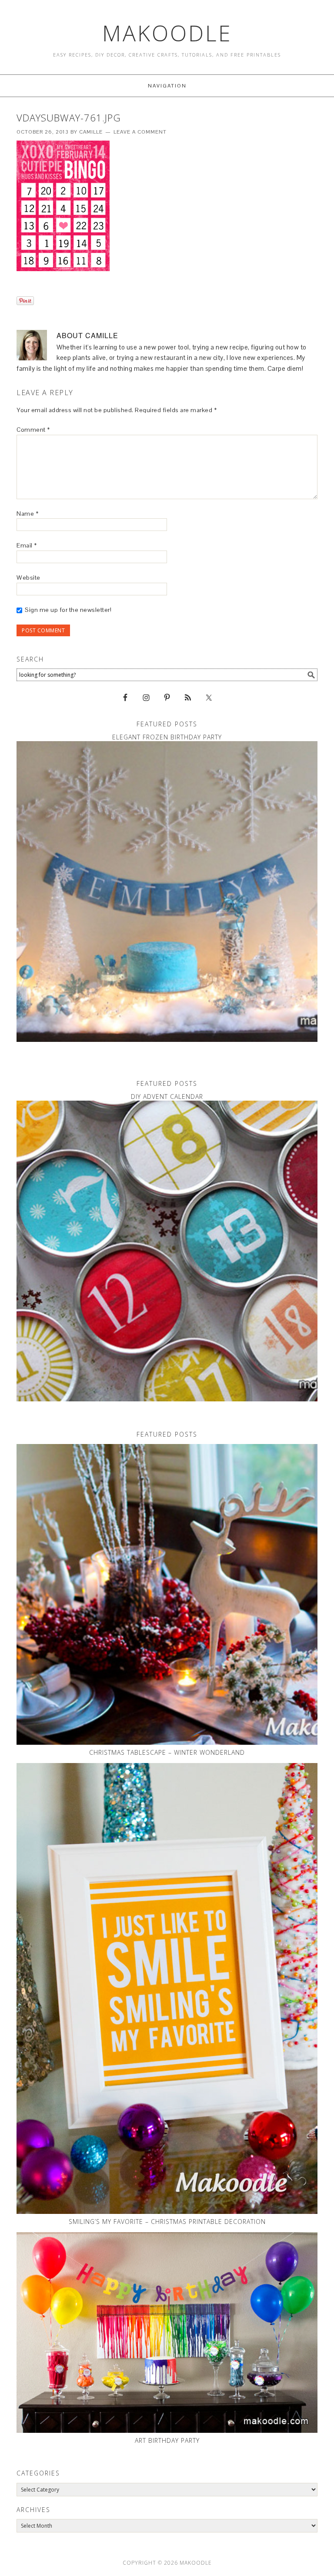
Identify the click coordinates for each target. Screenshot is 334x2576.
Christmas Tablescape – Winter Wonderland (167, 1752)
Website (28, 578)
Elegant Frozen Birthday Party (167, 737)
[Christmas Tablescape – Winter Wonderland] (167, 1594)
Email (27, 545)
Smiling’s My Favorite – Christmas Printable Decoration (167, 2222)
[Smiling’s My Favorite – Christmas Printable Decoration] (167, 1989)
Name (27, 514)
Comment (33, 430)
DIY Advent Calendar (167, 1097)
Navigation (167, 86)
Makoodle (167, 33)
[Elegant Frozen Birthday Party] (167, 892)
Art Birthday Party (167, 2440)
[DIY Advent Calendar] (167, 1251)
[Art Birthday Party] (167, 2333)
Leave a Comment (140, 132)
